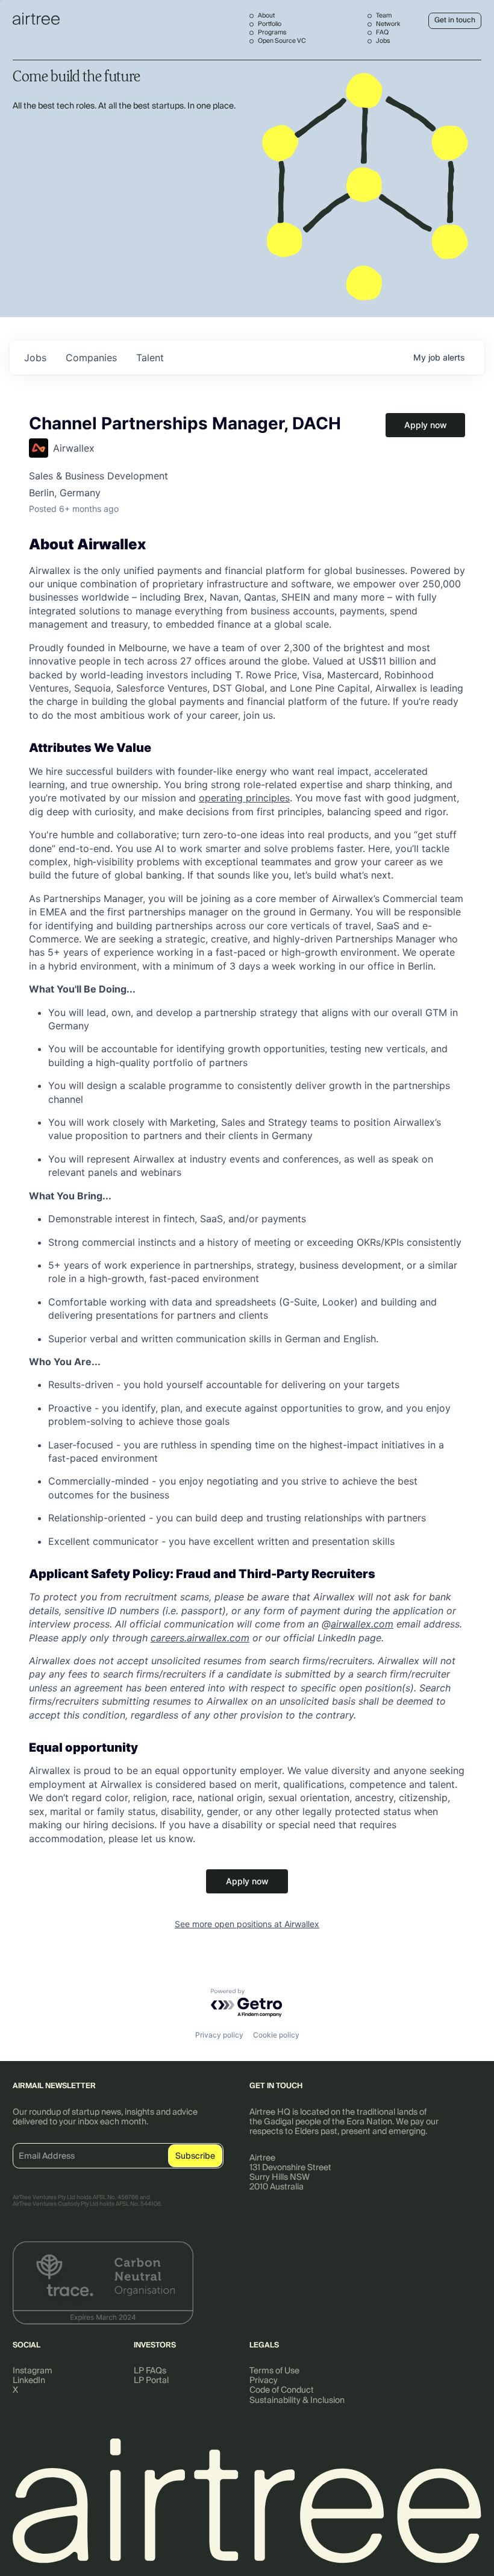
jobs (35, 358)
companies (91, 358)
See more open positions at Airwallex (247, 1924)
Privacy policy (219, 2035)
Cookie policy (276, 2035)
